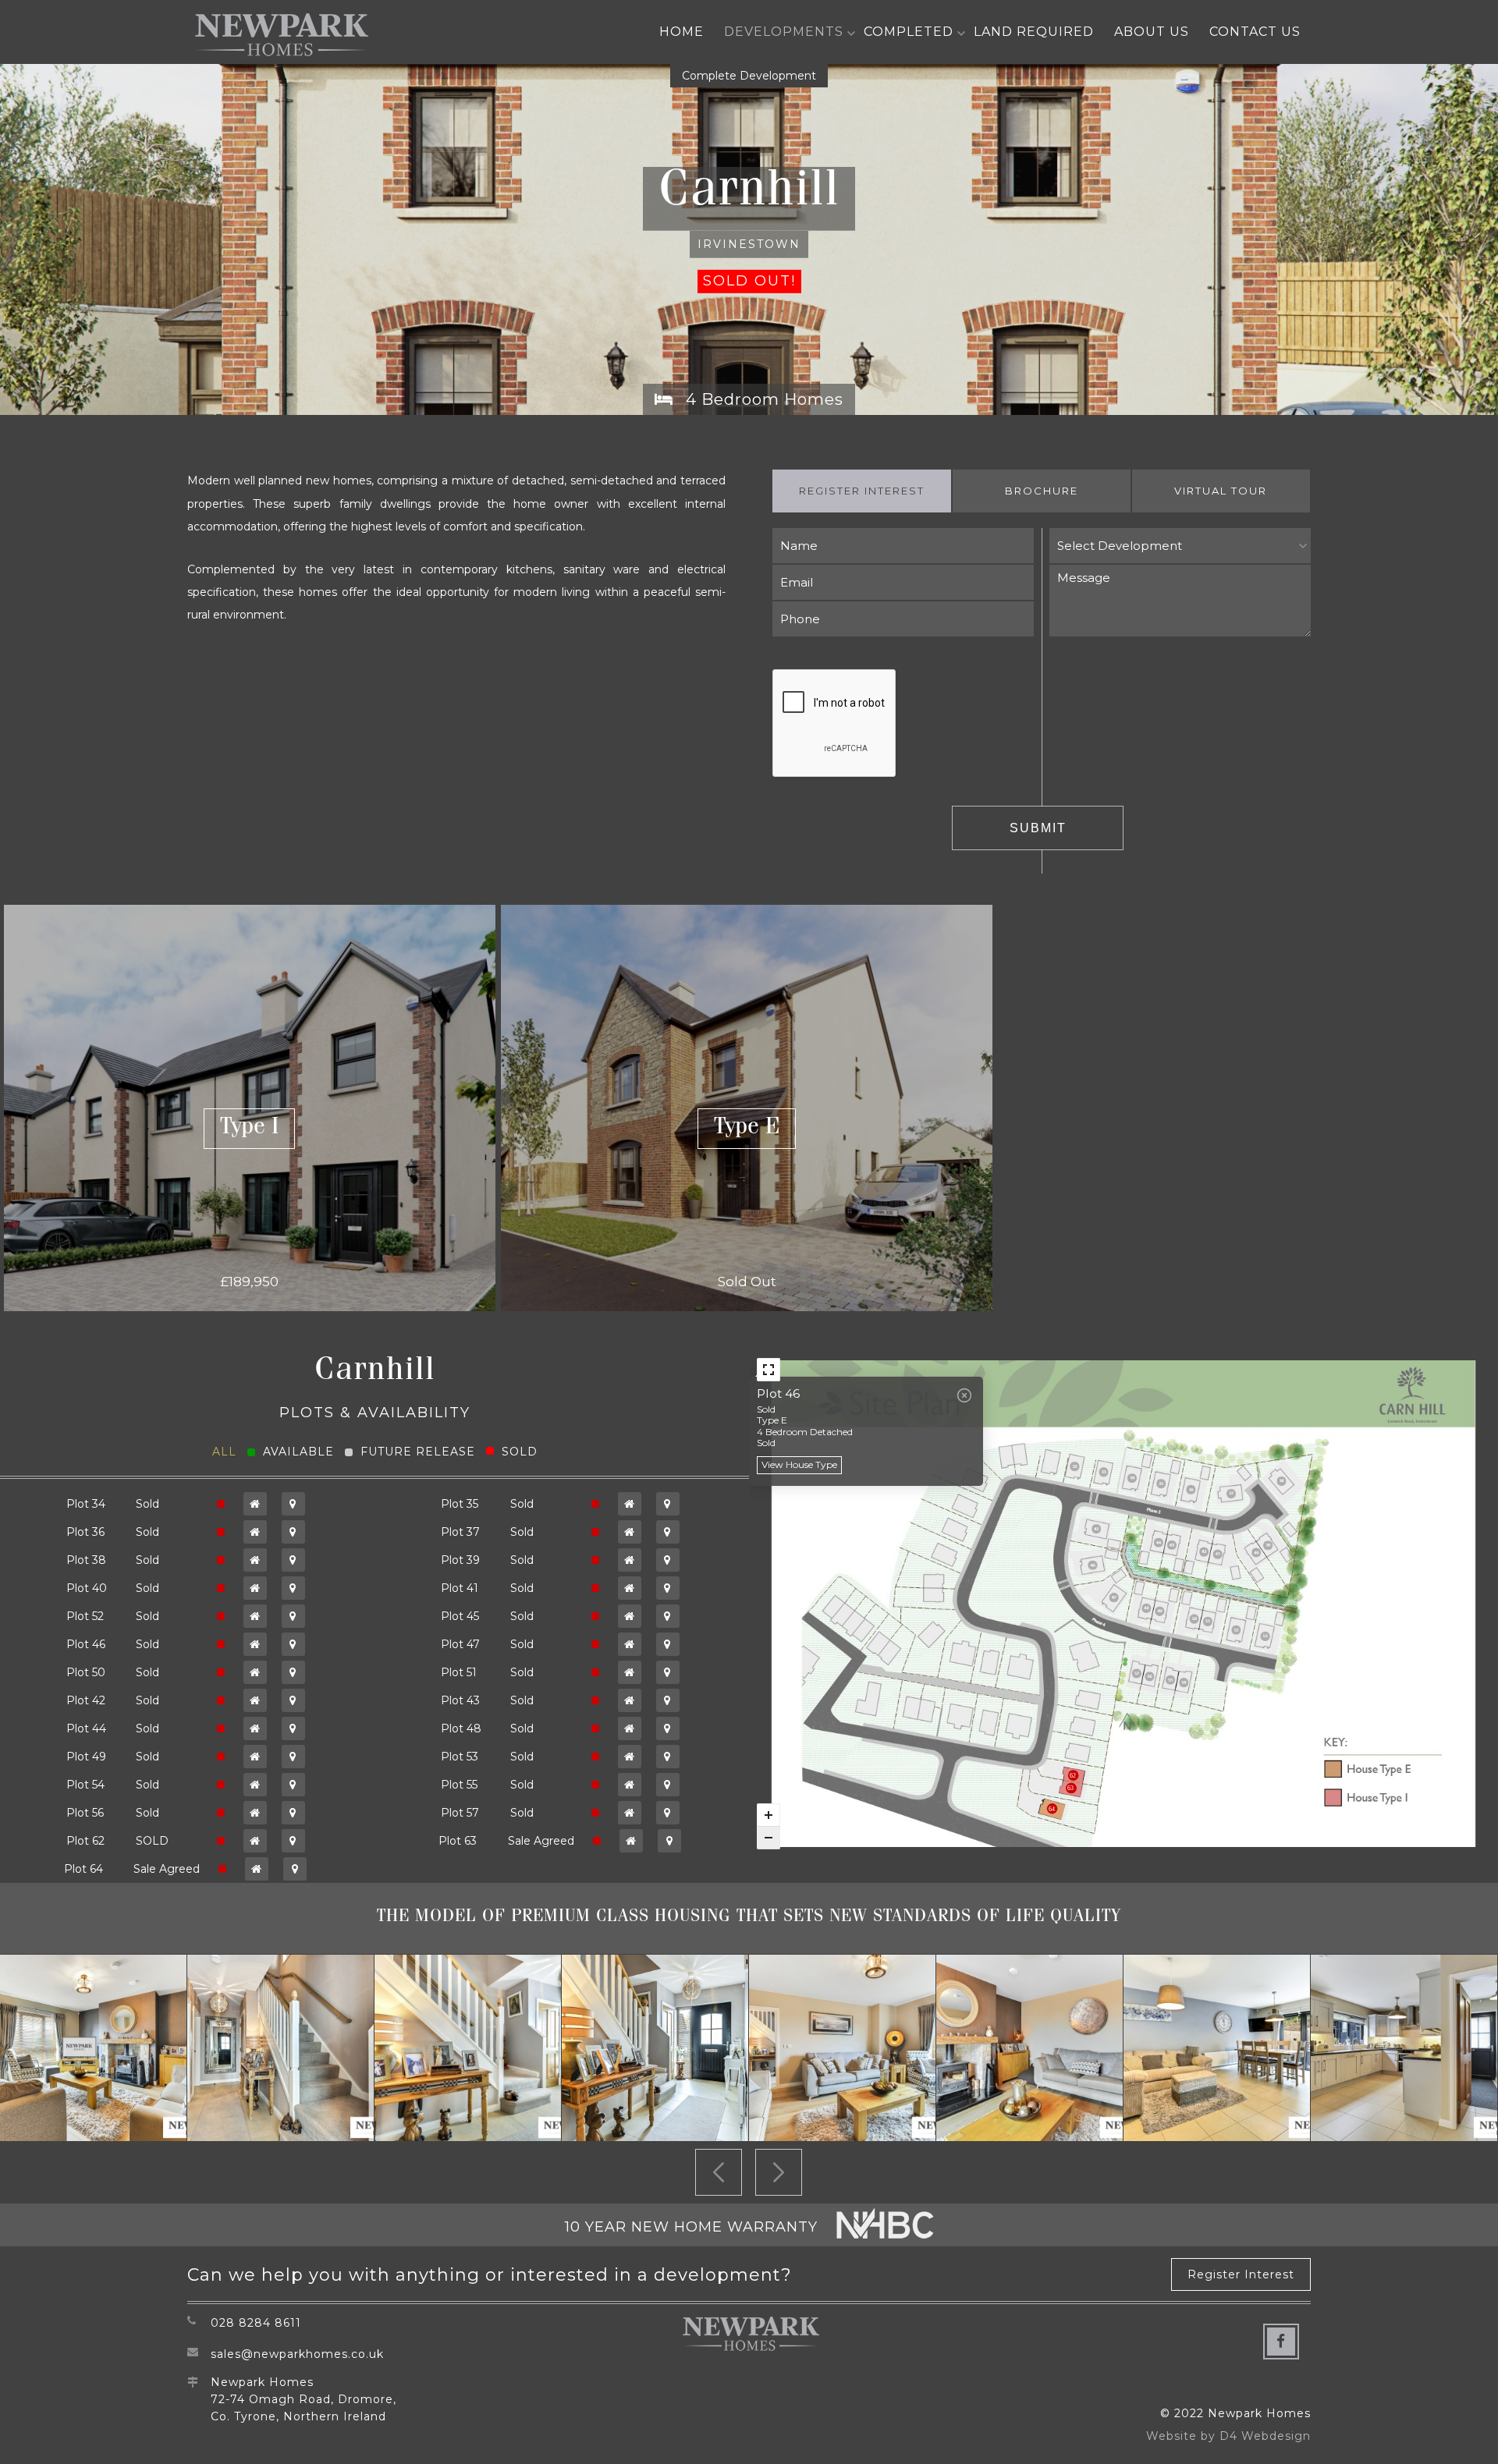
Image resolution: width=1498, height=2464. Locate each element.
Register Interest (862, 491)
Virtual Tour (1221, 491)
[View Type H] (630, 1532)
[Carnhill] (93, 2048)
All (224, 1452)
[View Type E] (255, 1504)
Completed (909, 32)
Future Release (418, 1452)
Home (682, 32)
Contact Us (1255, 32)
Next (779, 2172)
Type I (249, 1129)
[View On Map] (293, 1504)
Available (298, 1452)
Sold (520, 1452)
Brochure (1042, 491)
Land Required (1034, 32)
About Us (1152, 32)
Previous (719, 2172)
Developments (784, 32)
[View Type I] (255, 1785)
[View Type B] (630, 1560)
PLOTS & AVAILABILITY (375, 1413)
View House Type (799, 1464)
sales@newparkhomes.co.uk (297, 2354)
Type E (747, 1129)
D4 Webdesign (1265, 2436)
